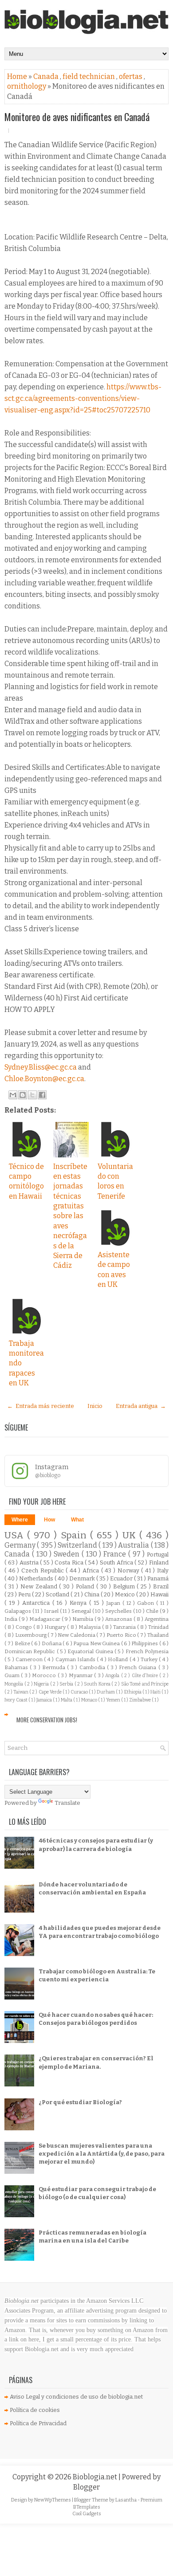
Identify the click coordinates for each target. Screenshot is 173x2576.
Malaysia (90, 1627)
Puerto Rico (122, 1635)
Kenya (79, 1603)
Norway (130, 1570)
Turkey (150, 1659)
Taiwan (21, 1692)
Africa (92, 1570)
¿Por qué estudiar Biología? (80, 2102)
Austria (30, 1562)
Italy (163, 1570)
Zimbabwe (140, 1700)
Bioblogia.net (96, 2477)
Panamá (158, 1578)
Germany (21, 1545)
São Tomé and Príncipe (145, 1684)
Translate (67, 1803)
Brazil (161, 1586)
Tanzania (125, 1627)
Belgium (125, 1586)
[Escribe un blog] (23, 1095)
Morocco (45, 1675)
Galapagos (18, 1611)
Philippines (145, 1643)
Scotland (58, 1594)
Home (18, 76)
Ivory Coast (16, 1700)
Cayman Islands (76, 1659)
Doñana (52, 1643)
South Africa (117, 1562)
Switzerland (78, 1545)
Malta (67, 1700)
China (92, 1594)
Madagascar (45, 1619)
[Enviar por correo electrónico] (13, 1095)
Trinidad (158, 1627)
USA (16, 1535)
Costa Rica (70, 1562)
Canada (47, 76)
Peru (25, 1594)
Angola (113, 1676)
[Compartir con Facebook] (42, 1095)
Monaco (90, 1700)
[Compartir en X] (32, 1095)
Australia (134, 1545)
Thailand (158, 1635)
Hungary (56, 1627)
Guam (13, 1675)
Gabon (147, 1603)
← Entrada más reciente (41, 1406)
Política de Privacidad (38, 2423)
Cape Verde (51, 1692)
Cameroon (30, 1659)
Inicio (95, 1406)
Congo (24, 1627)
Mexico (126, 1594)
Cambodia (93, 1667)
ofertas (131, 76)
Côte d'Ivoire (146, 1676)
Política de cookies (35, 2410)
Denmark (83, 1578)
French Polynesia (147, 1651)
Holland (118, 1659)
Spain (75, 1535)
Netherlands (37, 1578)
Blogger (86, 2487)
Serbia (67, 1684)
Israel (52, 1611)
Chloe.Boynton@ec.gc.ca (44, 1079)
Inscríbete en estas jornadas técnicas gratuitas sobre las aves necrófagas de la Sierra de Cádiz (70, 1216)
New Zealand (40, 1586)
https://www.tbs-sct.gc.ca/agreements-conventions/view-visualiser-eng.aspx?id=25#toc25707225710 (83, 398)
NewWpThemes (53, 2500)
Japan (114, 1603)
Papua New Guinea (97, 1643)
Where (20, 1520)
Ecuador (122, 1578)
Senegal (82, 1611)
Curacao (80, 1692)
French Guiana (138, 1667)
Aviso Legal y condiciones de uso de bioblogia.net (76, 2397)
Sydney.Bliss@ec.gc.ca (41, 1067)
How (49, 1520)
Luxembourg (31, 1635)
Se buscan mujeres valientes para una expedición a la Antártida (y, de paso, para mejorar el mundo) (102, 2154)
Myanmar (81, 1675)
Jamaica (45, 1700)
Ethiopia (133, 1692)
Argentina (157, 1619)
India (12, 1619)
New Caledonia (77, 1635)
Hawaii (159, 1594)
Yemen (114, 1700)
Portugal (158, 1555)
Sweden (68, 1554)
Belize (23, 1643)
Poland (86, 1586)
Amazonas (119, 1619)
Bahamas (17, 1667)
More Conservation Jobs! (47, 1720)
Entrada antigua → (141, 1406)
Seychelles (119, 1611)
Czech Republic (43, 1570)
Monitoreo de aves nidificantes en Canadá (77, 117)
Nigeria (42, 1684)
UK (131, 1535)
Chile (153, 1611)
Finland (159, 1562)
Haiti (156, 1692)
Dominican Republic (31, 1651)
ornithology (27, 86)
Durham (106, 1692)
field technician (89, 76)
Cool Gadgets (87, 2514)
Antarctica (37, 1603)
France (116, 1554)
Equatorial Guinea (91, 1651)
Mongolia (14, 1684)
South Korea (98, 1684)
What (77, 1520)
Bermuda (55, 1667)
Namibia (83, 1619)
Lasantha (126, 2500)
